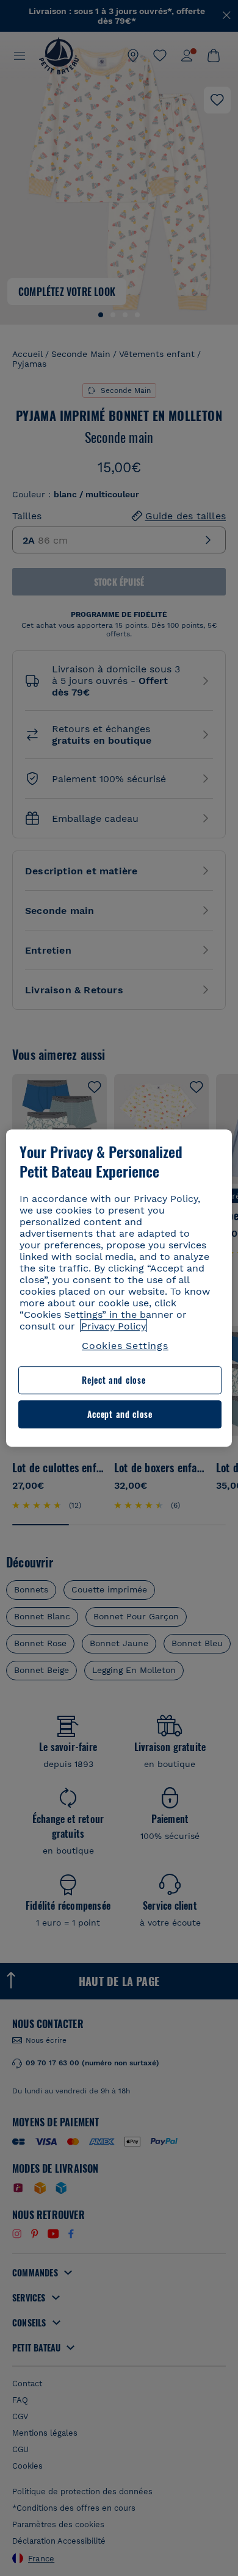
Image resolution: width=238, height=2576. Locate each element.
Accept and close (120, 1414)
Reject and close (114, 1380)
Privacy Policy (114, 1326)
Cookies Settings (125, 1346)
